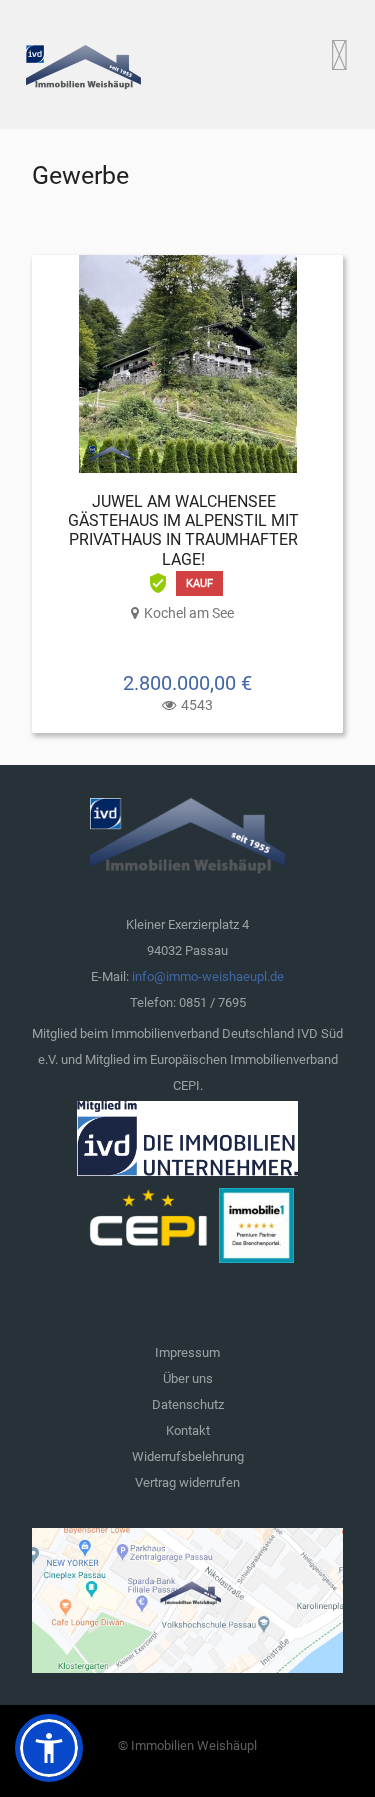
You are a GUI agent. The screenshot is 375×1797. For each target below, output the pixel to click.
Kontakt (188, 1430)
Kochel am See (189, 613)
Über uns (188, 1378)
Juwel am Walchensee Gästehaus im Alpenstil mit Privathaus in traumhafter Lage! (183, 530)
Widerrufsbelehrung (188, 1456)
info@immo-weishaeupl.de (208, 976)
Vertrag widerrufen (187, 1482)
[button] (49, 1748)
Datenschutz (188, 1404)
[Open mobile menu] (339, 55)
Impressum (187, 1352)
